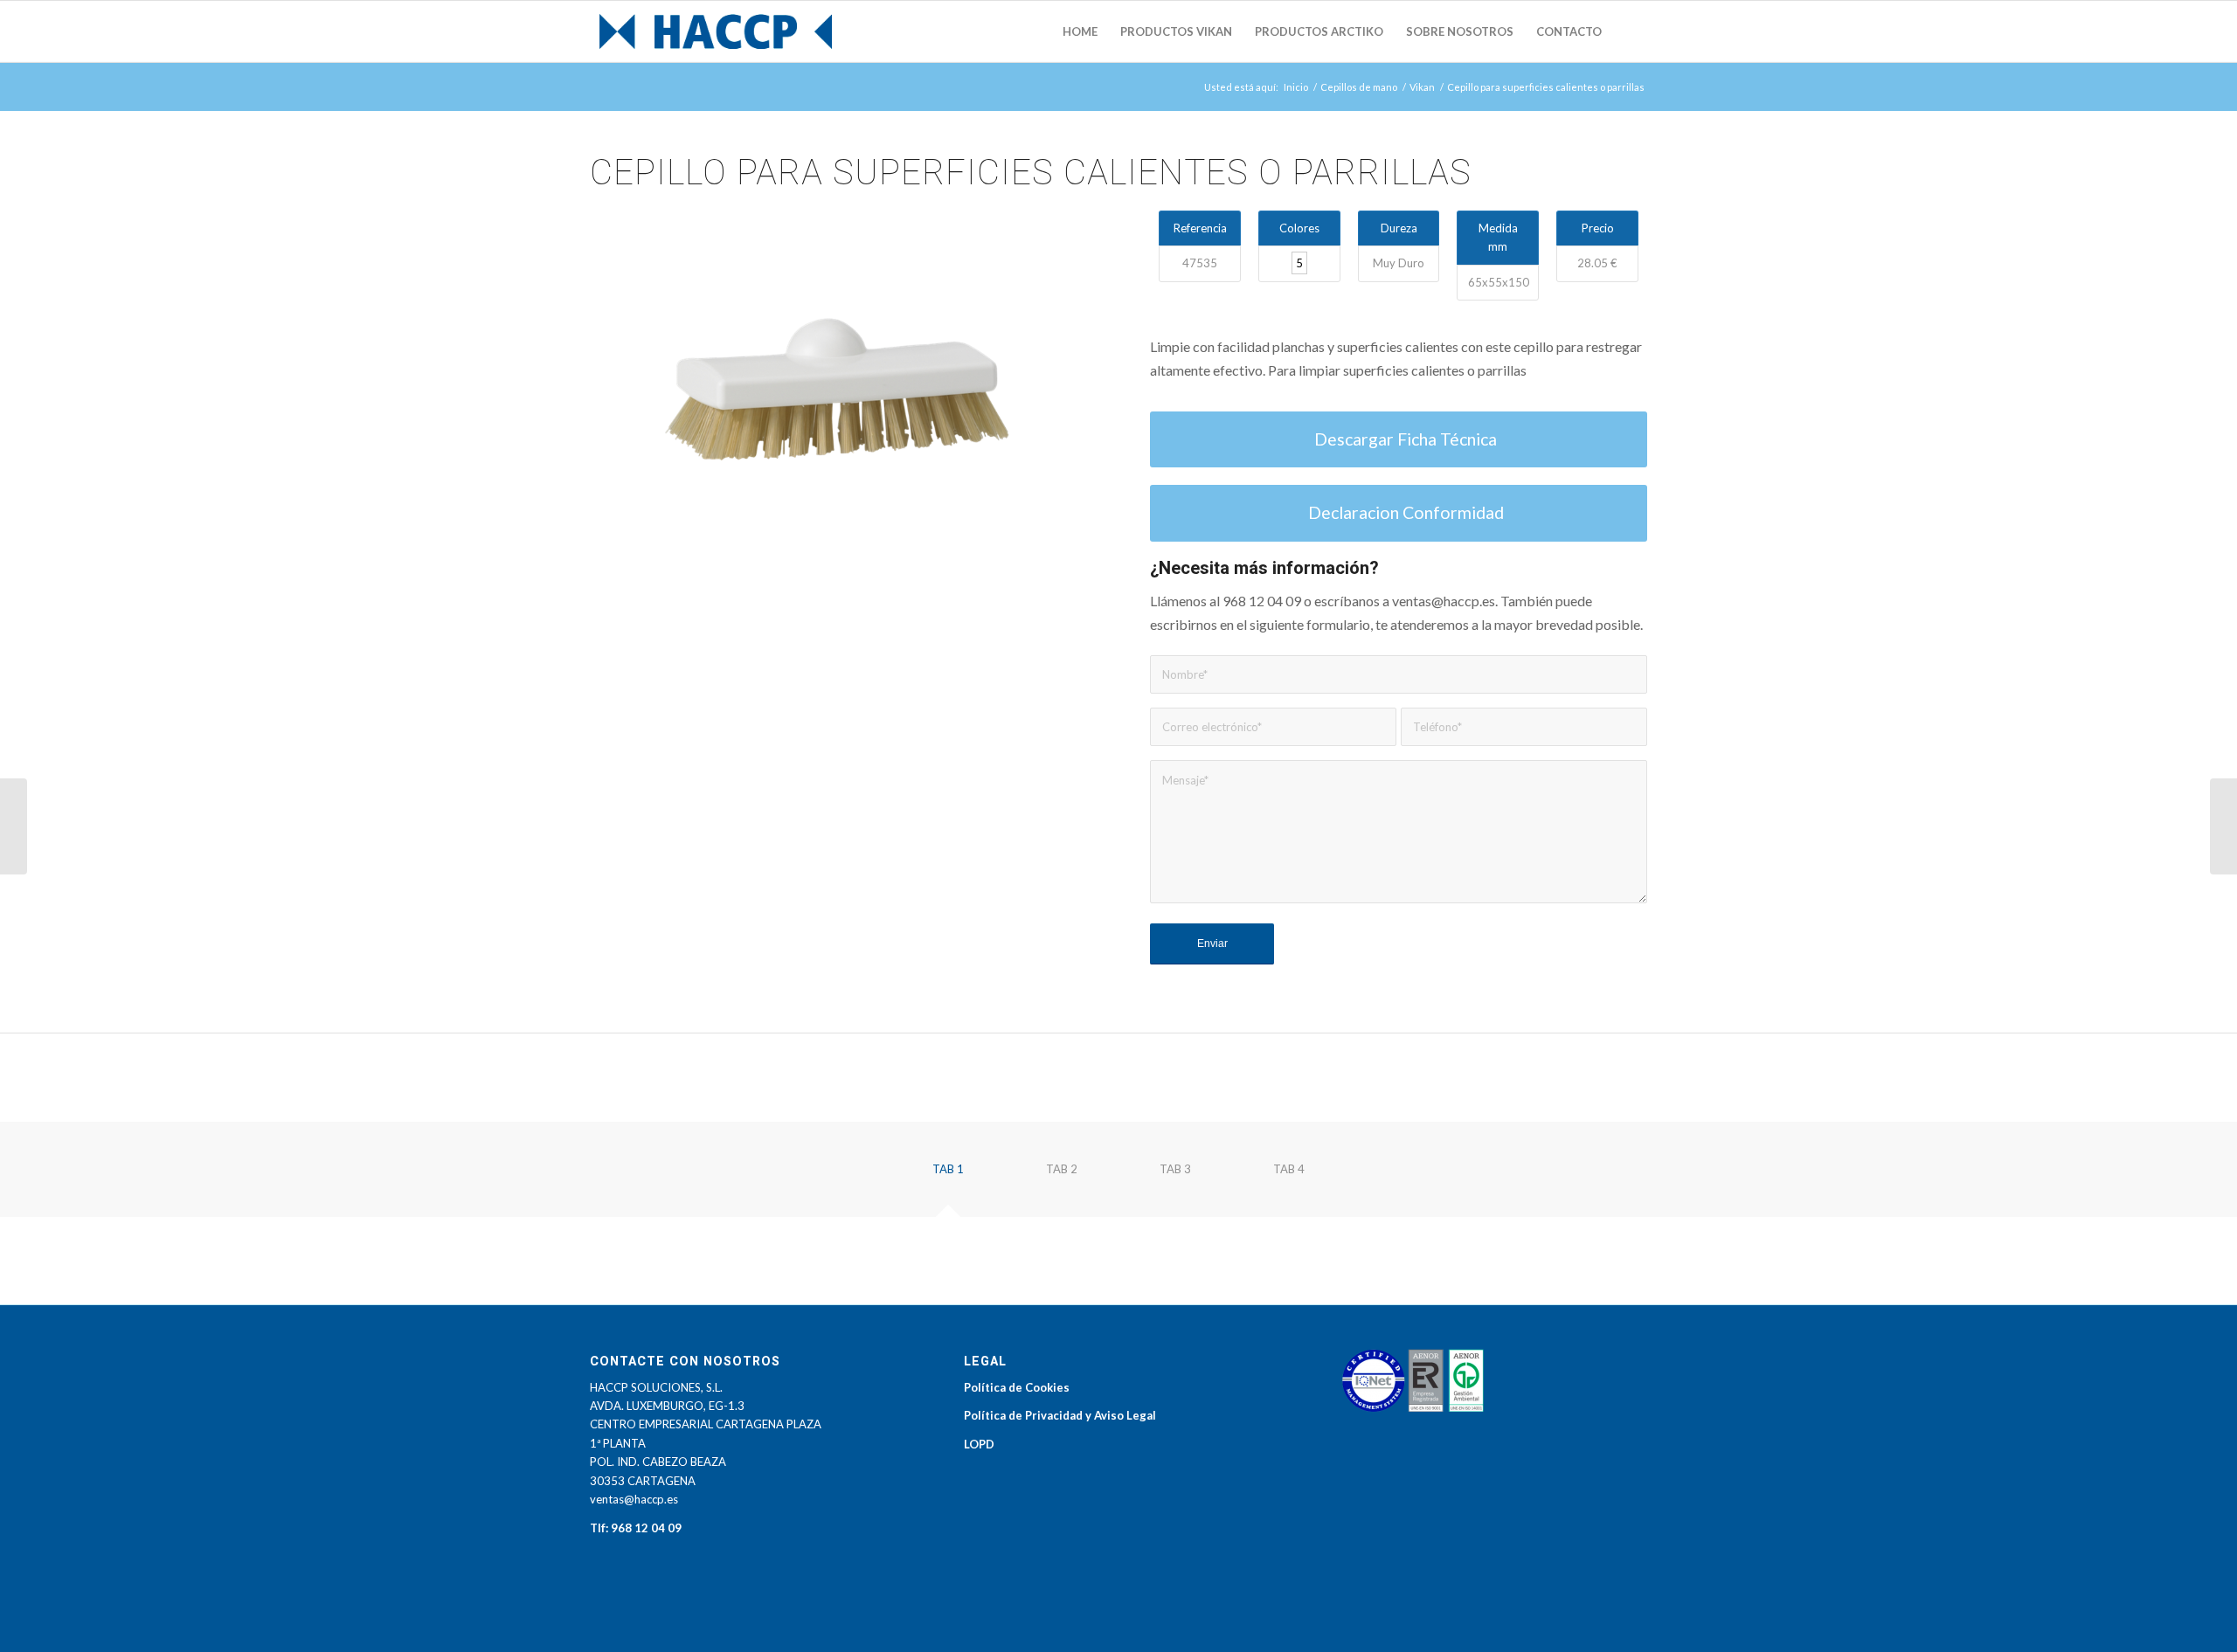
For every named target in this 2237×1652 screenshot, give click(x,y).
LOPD (979, 1444)
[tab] (948, 1175)
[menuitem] (1080, 31)
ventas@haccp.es (634, 1499)
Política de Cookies (1017, 1387)
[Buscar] (1630, 31)
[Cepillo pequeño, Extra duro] (14, 826)
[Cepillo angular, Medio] (2223, 826)
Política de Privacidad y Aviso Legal (1060, 1415)
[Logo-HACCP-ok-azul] (716, 31)
